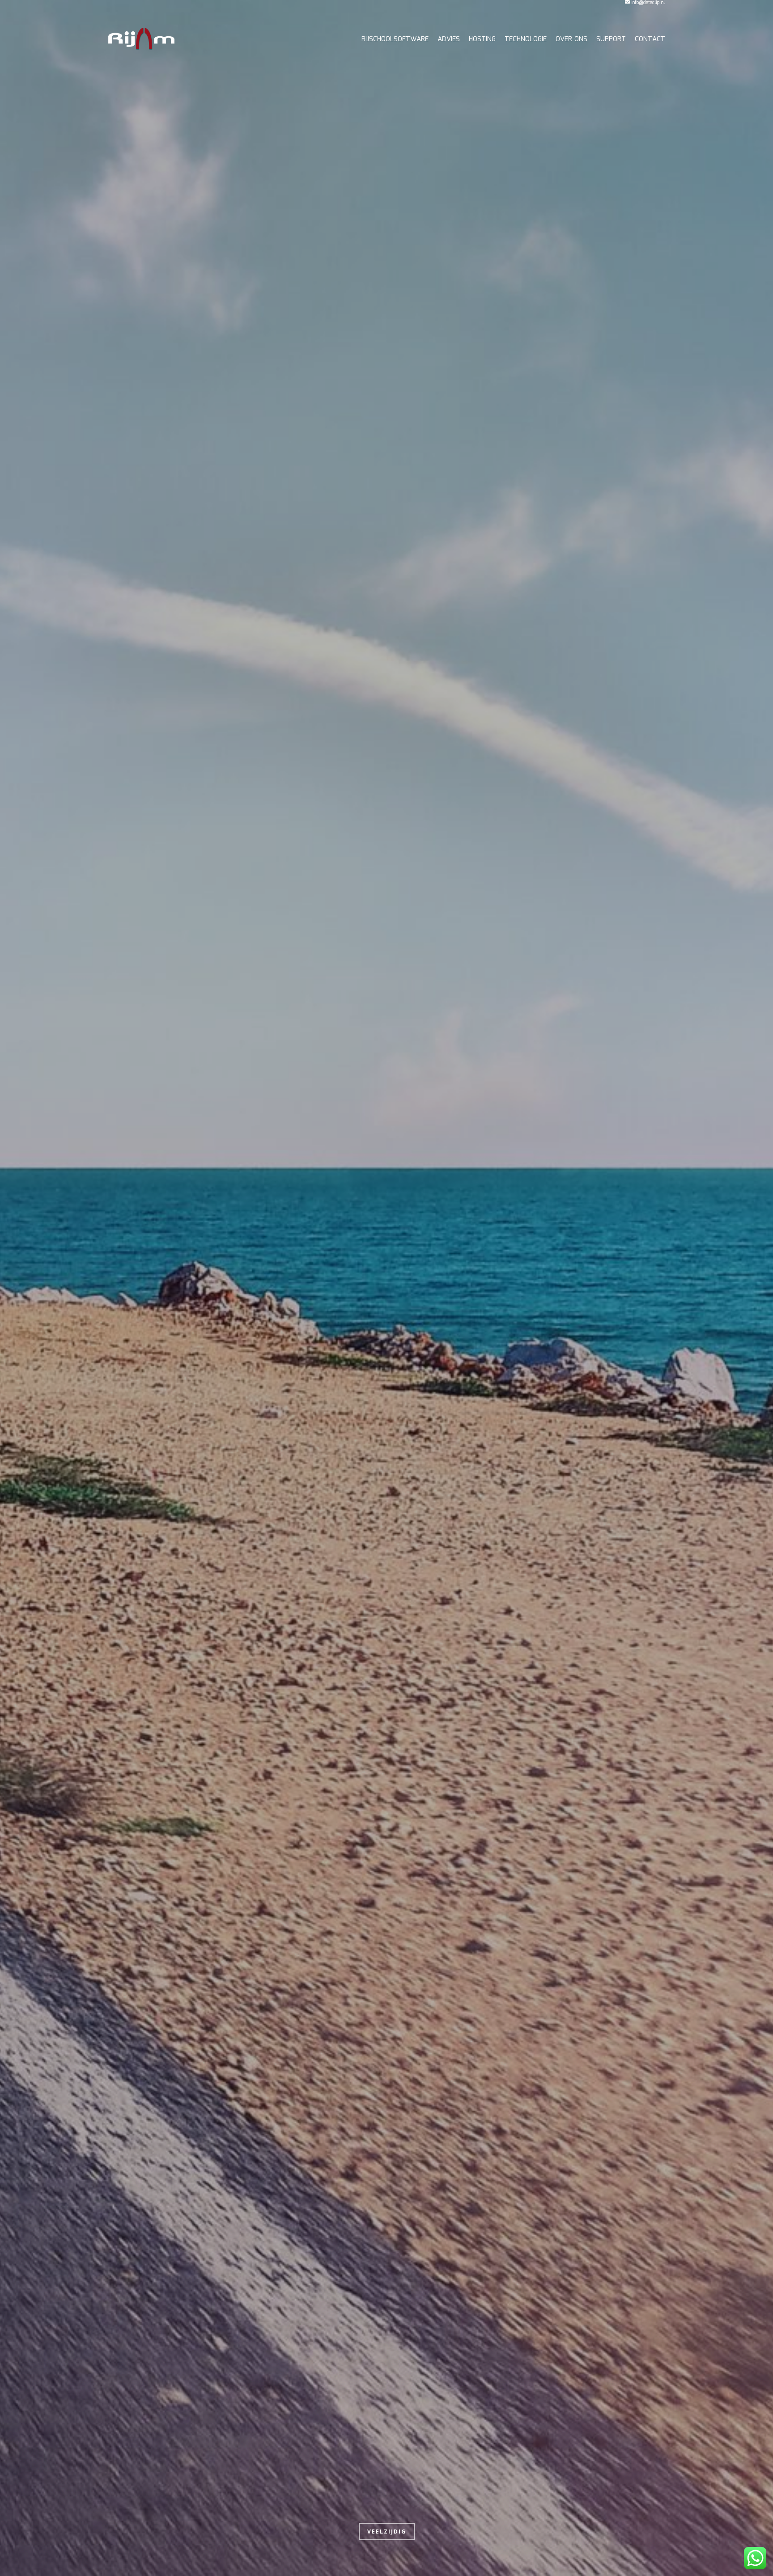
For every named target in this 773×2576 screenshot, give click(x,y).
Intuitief (387, 2532)
